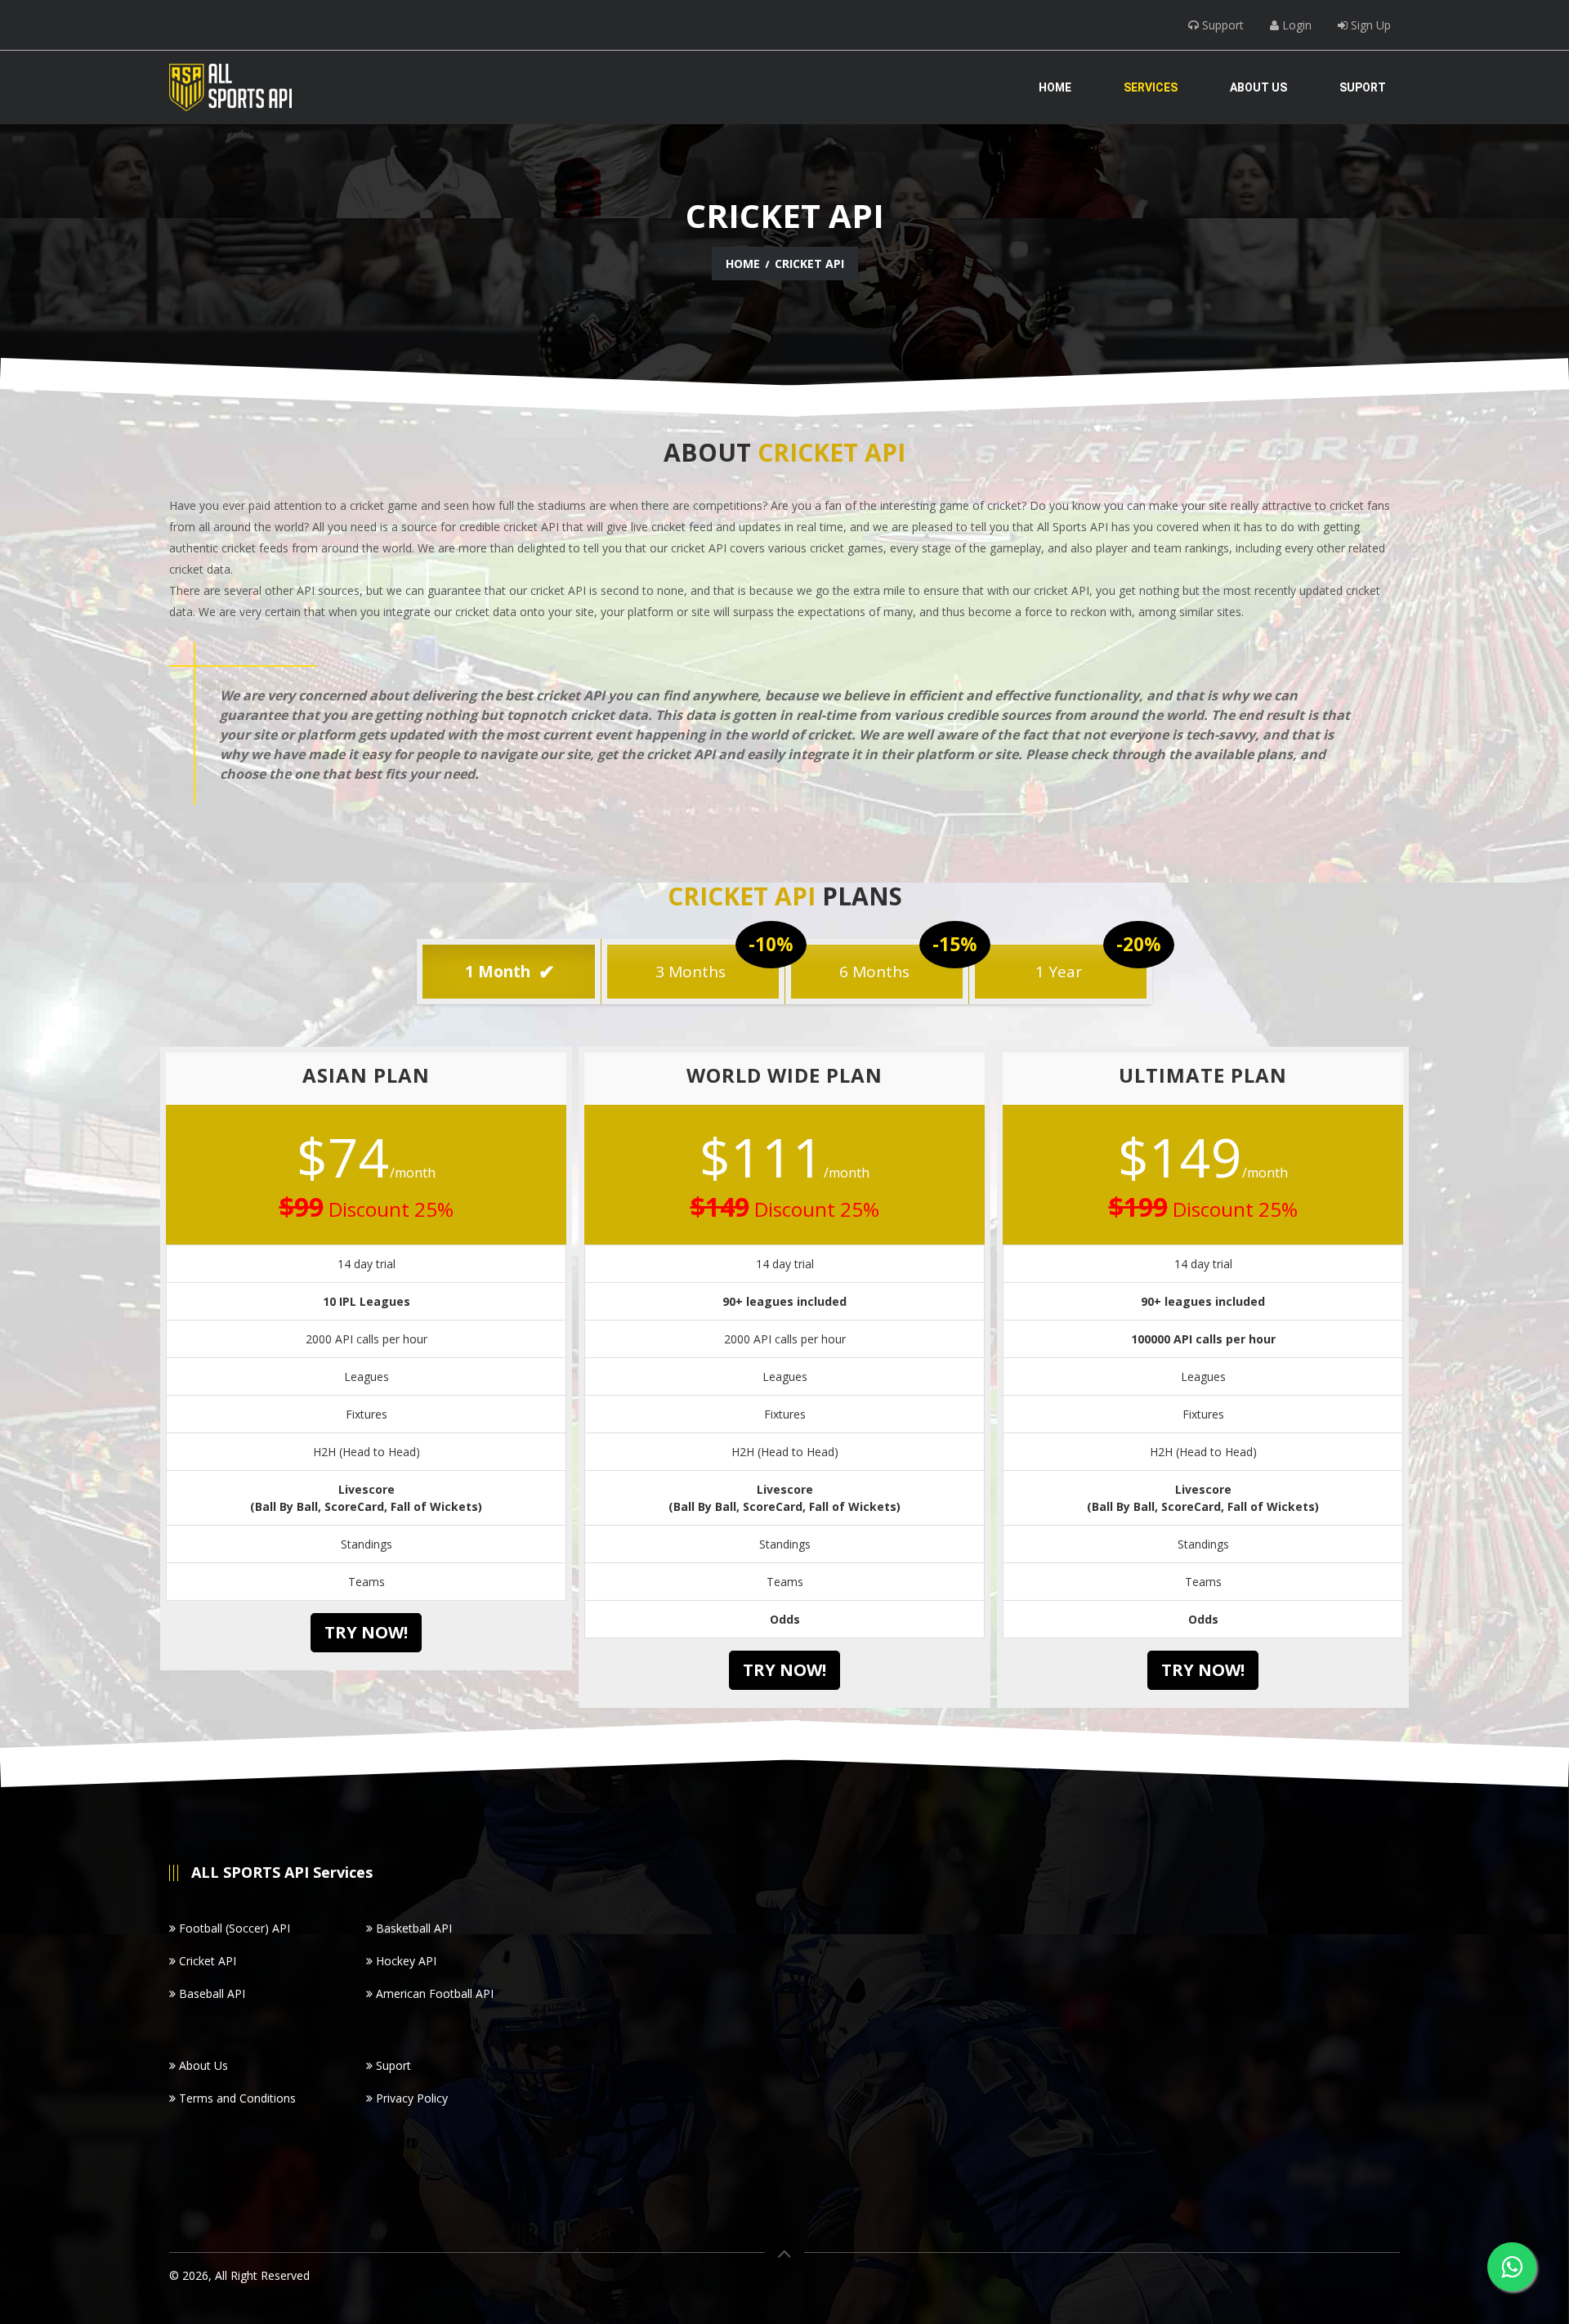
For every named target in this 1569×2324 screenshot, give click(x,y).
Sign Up (1369, 25)
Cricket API (206, 1961)
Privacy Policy (410, 2098)
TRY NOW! (366, 1632)
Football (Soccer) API (233, 1928)
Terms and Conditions (236, 2098)
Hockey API (405, 1961)
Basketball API (412, 1928)
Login (1295, 25)
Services (1151, 87)
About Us (1258, 87)
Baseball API (210, 1993)
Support (1221, 25)
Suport (1363, 87)
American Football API (433, 1993)
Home (1055, 87)
